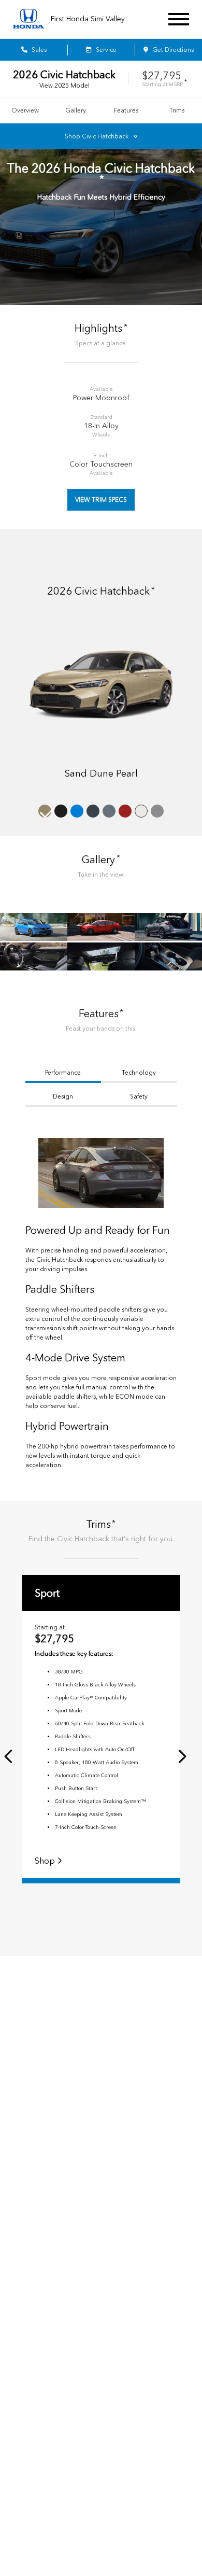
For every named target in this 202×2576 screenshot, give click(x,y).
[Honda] (28, 19)
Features (126, 110)
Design (63, 1096)
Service (105, 50)
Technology (139, 1073)
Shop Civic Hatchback (97, 136)
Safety (139, 1096)
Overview (25, 110)
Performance (63, 1073)
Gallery (76, 110)
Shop (46, 1861)
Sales (38, 50)
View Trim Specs (101, 500)
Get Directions (172, 50)
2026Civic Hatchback (64, 75)
